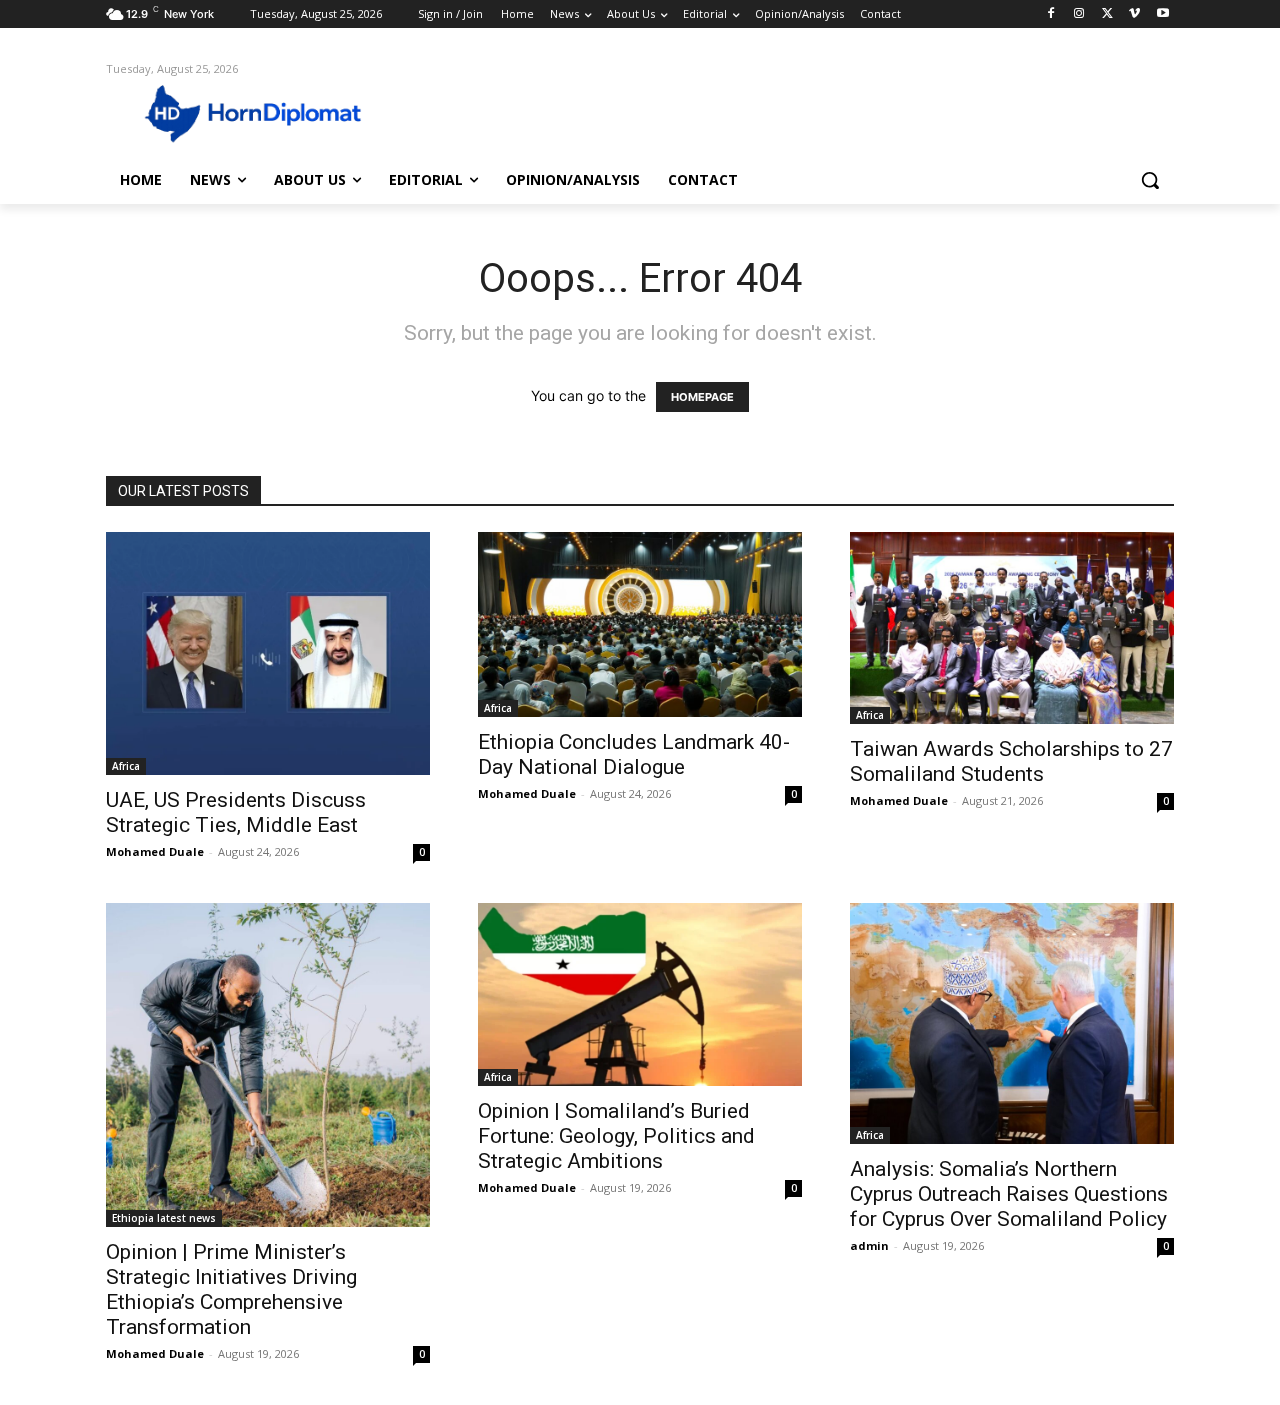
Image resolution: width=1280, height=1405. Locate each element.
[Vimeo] (1134, 14)
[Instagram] (1079, 14)
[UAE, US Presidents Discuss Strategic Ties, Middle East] (268, 653)
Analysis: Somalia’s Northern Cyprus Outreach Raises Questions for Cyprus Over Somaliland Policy (1009, 1194)
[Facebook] (1051, 14)
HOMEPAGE (702, 397)
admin (869, 1245)
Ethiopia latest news (164, 1218)
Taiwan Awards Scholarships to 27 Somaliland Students (1011, 761)
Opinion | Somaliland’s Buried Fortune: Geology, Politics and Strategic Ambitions (616, 1136)
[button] (1150, 180)
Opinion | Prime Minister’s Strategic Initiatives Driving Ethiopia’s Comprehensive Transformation (231, 1289)
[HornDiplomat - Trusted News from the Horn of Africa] (266, 112)
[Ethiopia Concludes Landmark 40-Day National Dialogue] (640, 624)
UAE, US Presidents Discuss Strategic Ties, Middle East (236, 812)
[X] (1107, 14)
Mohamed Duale (155, 851)
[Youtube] (1162, 14)
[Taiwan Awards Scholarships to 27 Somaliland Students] (1012, 627)
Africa (126, 766)
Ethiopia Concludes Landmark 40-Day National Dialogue (634, 754)
